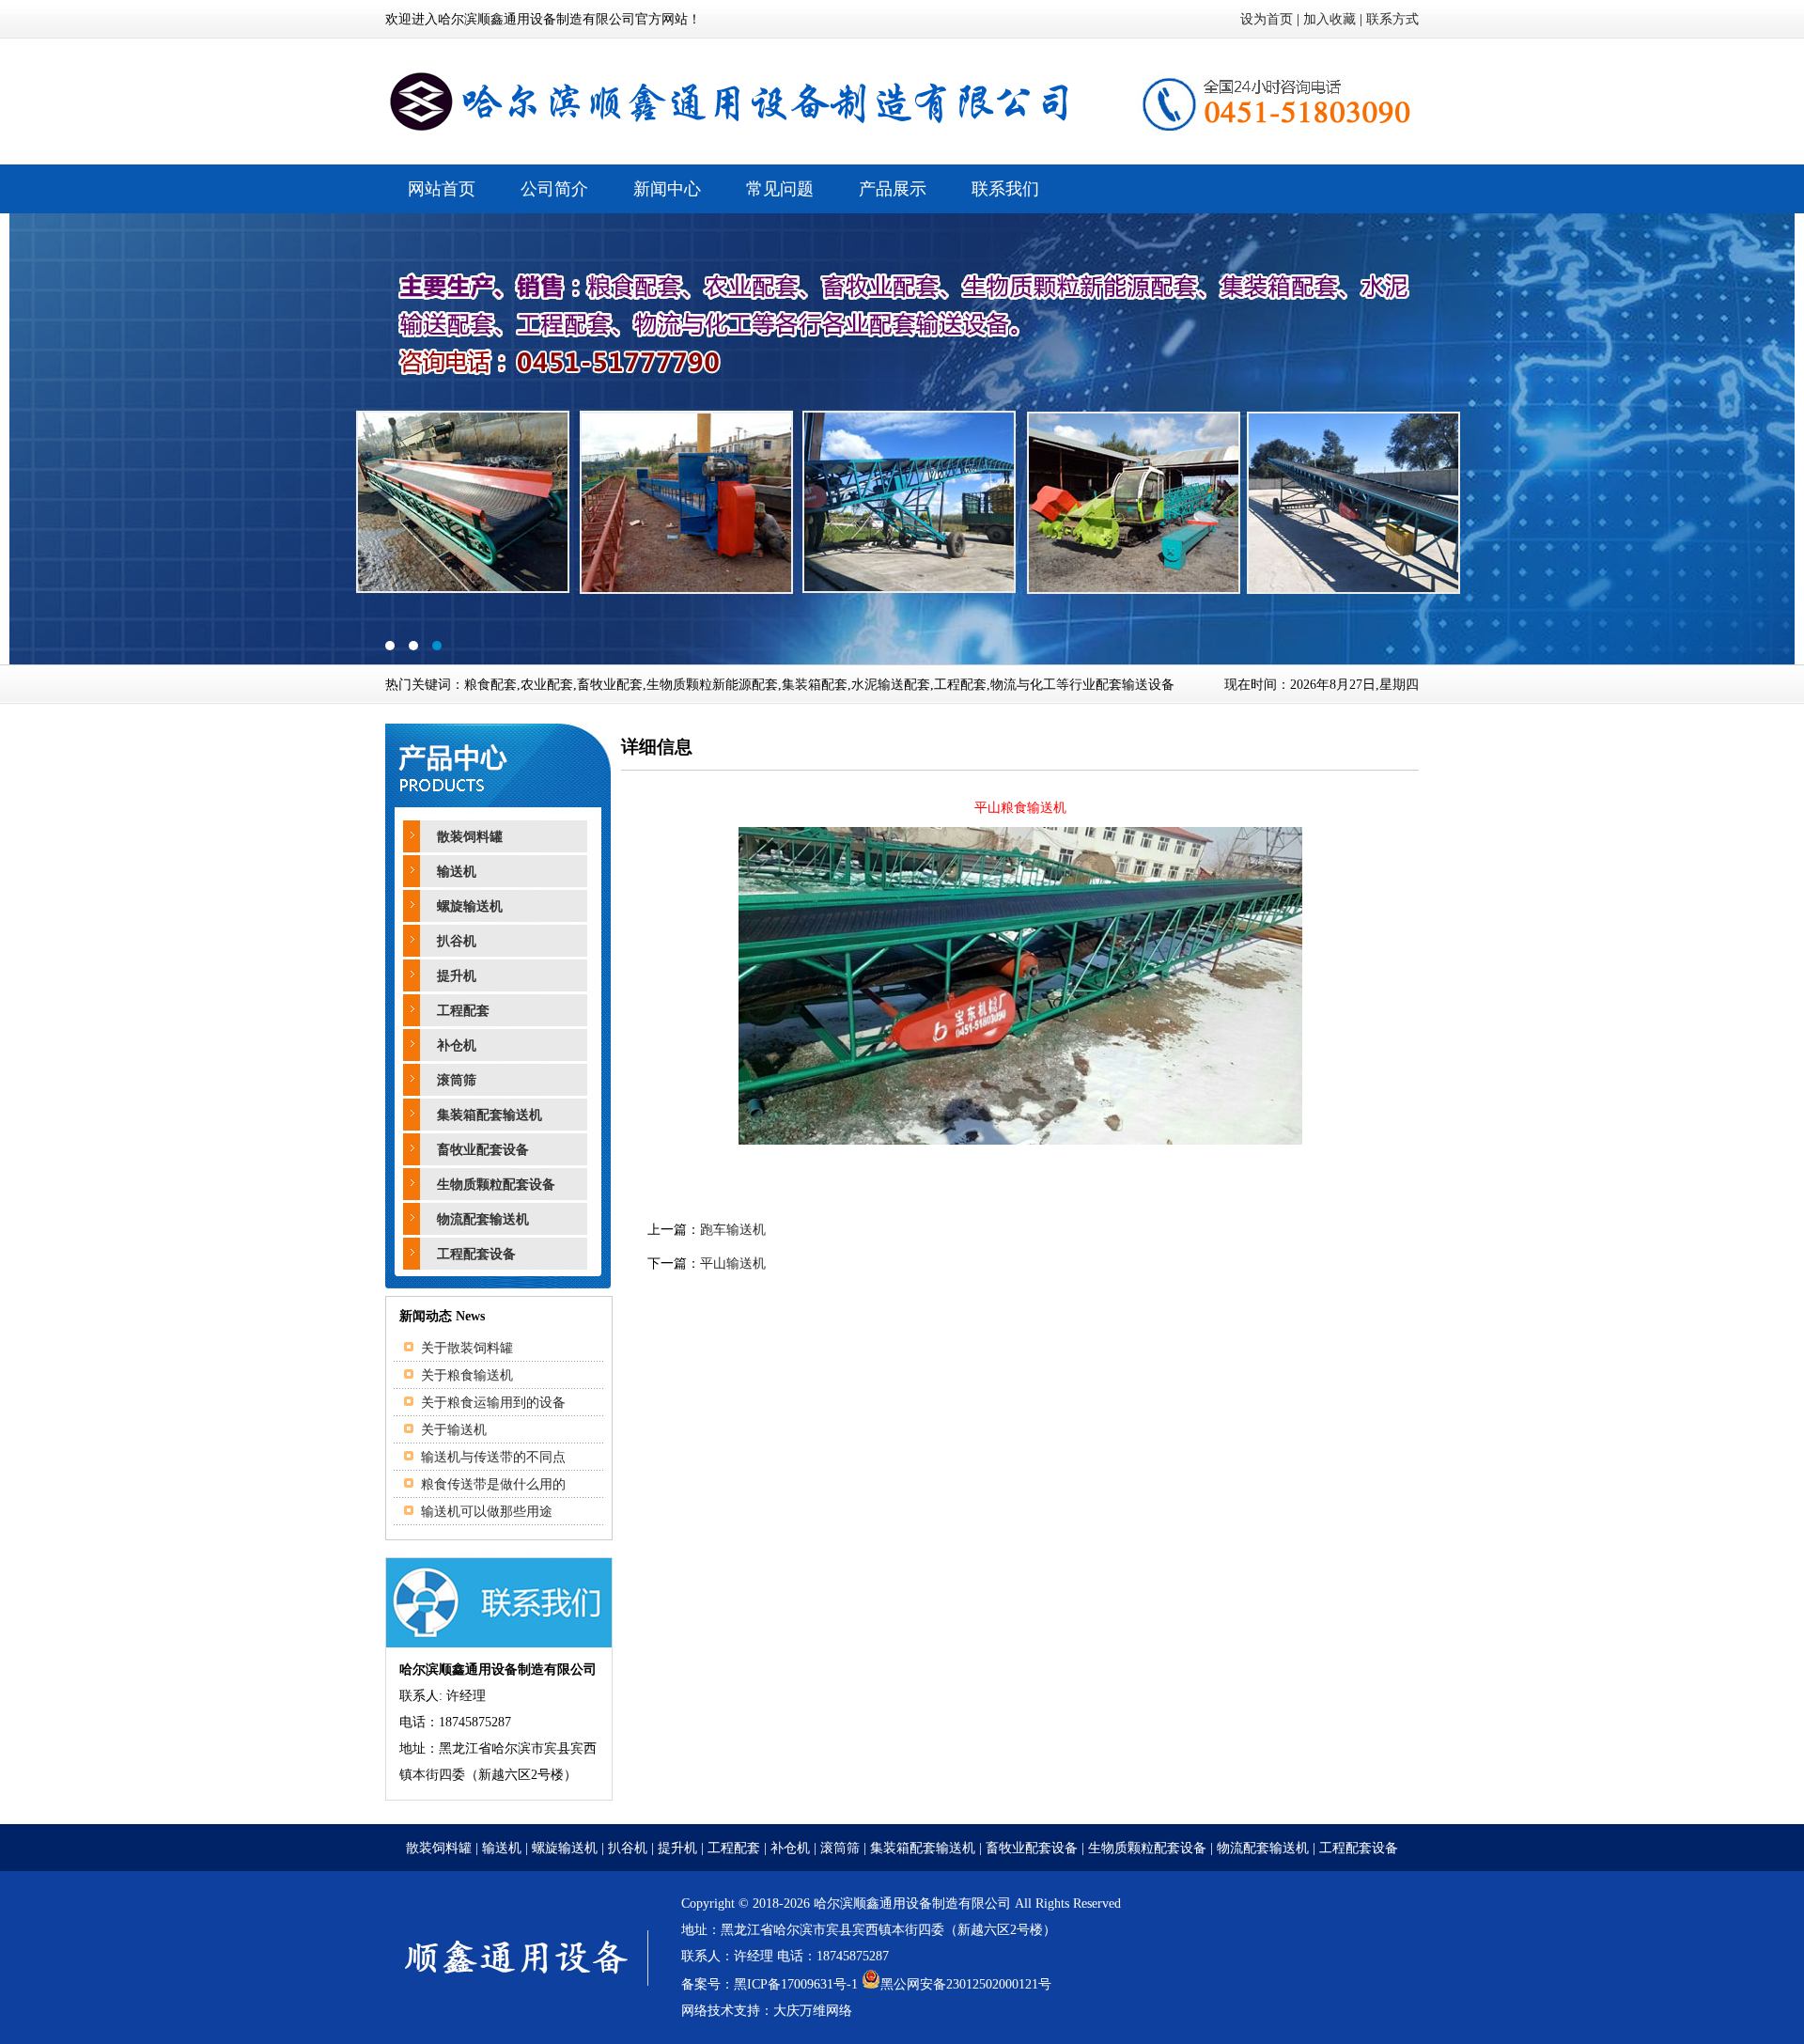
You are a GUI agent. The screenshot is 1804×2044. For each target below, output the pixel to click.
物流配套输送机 (483, 1219)
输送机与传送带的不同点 (493, 1457)
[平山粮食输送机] (1020, 1140)
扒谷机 (457, 941)
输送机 (457, 872)
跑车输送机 (733, 1230)
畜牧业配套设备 (483, 1150)
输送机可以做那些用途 (487, 1512)
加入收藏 (1330, 19)
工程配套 (463, 1011)
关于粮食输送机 (467, 1375)
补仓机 (457, 1045)
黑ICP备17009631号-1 (796, 1984)
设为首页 (1267, 19)
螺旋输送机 (470, 906)
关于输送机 (454, 1430)
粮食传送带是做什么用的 (493, 1484)
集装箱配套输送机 (490, 1115)
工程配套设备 (476, 1254)
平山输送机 (733, 1264)
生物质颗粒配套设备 (496, 1185)
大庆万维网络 (813, 2011)
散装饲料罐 (470, 837)
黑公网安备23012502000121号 (966, 1984)
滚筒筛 (457, 1080)
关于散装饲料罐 (467, 1348)
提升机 (457, 976)
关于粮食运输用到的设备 (493, 1403)
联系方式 (1392, 19)
